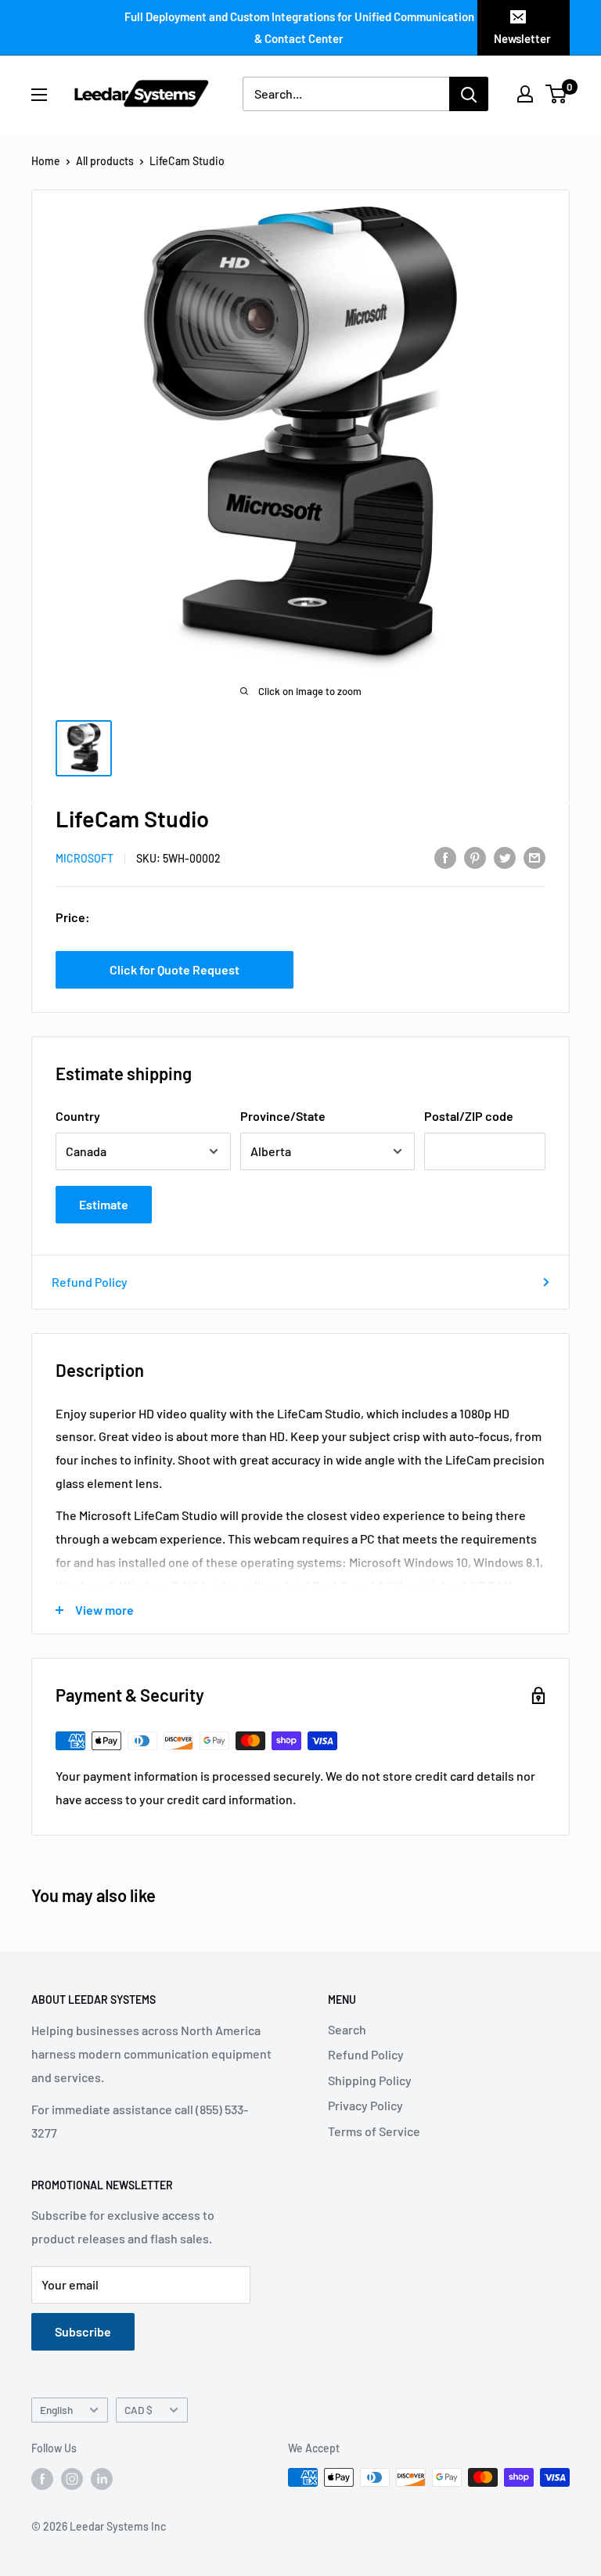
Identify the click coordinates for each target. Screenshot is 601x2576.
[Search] (469, 94)
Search (347, 2029)
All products (105, 161)
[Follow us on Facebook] (42, 2479)
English (56, 2410)
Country (78, 1116)
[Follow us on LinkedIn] (102, 2479)
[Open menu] (39, 95)
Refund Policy (90, 1282)
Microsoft (85, 858)
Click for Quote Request (175, 969)
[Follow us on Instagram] (72, 2479)
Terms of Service (374, 2131)
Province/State (283, 1116)
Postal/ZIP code (469, 1116)
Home (46, 161)
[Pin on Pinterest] (475, 857)
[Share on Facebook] (445, 857)
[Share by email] (534, 857)
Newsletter (522, 38)
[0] (557, 94)
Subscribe (83, 2331)
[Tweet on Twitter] (505, 857)
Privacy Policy (365, 2105)
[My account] (525, 94)
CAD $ (139, 2410)
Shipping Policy (370, 2080)
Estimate (104, 1204)
